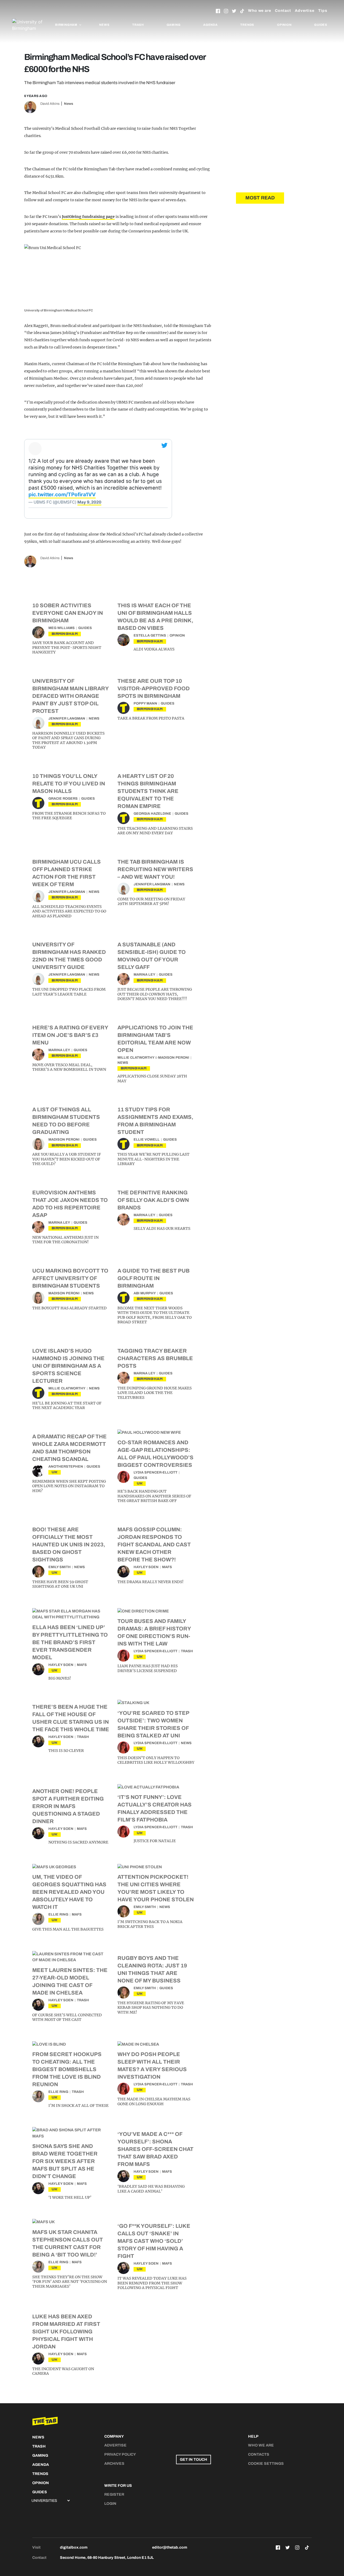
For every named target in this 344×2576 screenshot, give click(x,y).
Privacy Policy (120, 2454)
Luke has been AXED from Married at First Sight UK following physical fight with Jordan (66, 2331)
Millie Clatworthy (136, 1058)
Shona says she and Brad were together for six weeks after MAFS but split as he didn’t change (65, 2161)
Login (110, 2504)
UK (55, 1472)
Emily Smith (60, 1567)
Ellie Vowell (147, 1140)
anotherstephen (66, 1467)
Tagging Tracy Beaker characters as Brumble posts (155, 1358)
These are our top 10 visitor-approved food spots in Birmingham (154, 688)
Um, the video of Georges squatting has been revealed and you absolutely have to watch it (69, 1892)
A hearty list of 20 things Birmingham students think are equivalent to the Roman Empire (148, 791)
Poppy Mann (145, 703)
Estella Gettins (150, 635)
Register (114, 2494)
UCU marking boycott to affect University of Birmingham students (70, 1278)
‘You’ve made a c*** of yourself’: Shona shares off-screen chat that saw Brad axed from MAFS (155, 2149)
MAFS (167, 1567)
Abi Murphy (145, 1293)
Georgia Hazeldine (152, 814)
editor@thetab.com (170, 2547)
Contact (283, 11)
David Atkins (50, 104)
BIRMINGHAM (65, 634)
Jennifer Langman (67, 718)
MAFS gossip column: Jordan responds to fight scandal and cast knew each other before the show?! (154, 1544)
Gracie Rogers (63, 799)
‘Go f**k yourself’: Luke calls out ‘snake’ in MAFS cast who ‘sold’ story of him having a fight (154, 2241)
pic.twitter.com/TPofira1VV (62, 495)
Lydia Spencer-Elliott (155, 1472)
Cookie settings (266, 2464)
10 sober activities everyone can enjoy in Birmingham (68, 613)
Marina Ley (144, 975)
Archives (114, 2464)
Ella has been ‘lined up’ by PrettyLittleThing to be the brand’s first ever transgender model (70, 1642)
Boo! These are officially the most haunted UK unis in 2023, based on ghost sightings (69, 1544)
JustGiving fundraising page (88, 217)
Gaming (174, 25)
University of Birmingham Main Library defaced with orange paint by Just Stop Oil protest (70, 696)
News (104, 25)
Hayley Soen (146, 1567)
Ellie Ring (58, 1914)
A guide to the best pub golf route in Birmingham (153, 1278)
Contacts (259, 2454)
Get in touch (193, 2460)
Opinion (284, 25)
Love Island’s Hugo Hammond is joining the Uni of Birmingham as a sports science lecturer (68, 1366)
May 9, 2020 (89, 502)
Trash (138, 25)
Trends (247, 25)
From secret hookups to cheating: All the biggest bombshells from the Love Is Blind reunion (67, 2069)
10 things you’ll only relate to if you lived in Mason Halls (69, 784)
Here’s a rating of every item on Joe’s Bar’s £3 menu (70, 1035)
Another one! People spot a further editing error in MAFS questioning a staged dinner (68, 1806)
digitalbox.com (74, 2547)
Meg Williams (62, 628)
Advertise (305, 11)
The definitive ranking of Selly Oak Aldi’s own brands (153, 1200)
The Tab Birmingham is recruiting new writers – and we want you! (155, 869)
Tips (323, 11)
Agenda (210, 25)
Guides (321, 25)
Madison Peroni (174, 1058)
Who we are (260, 11)
